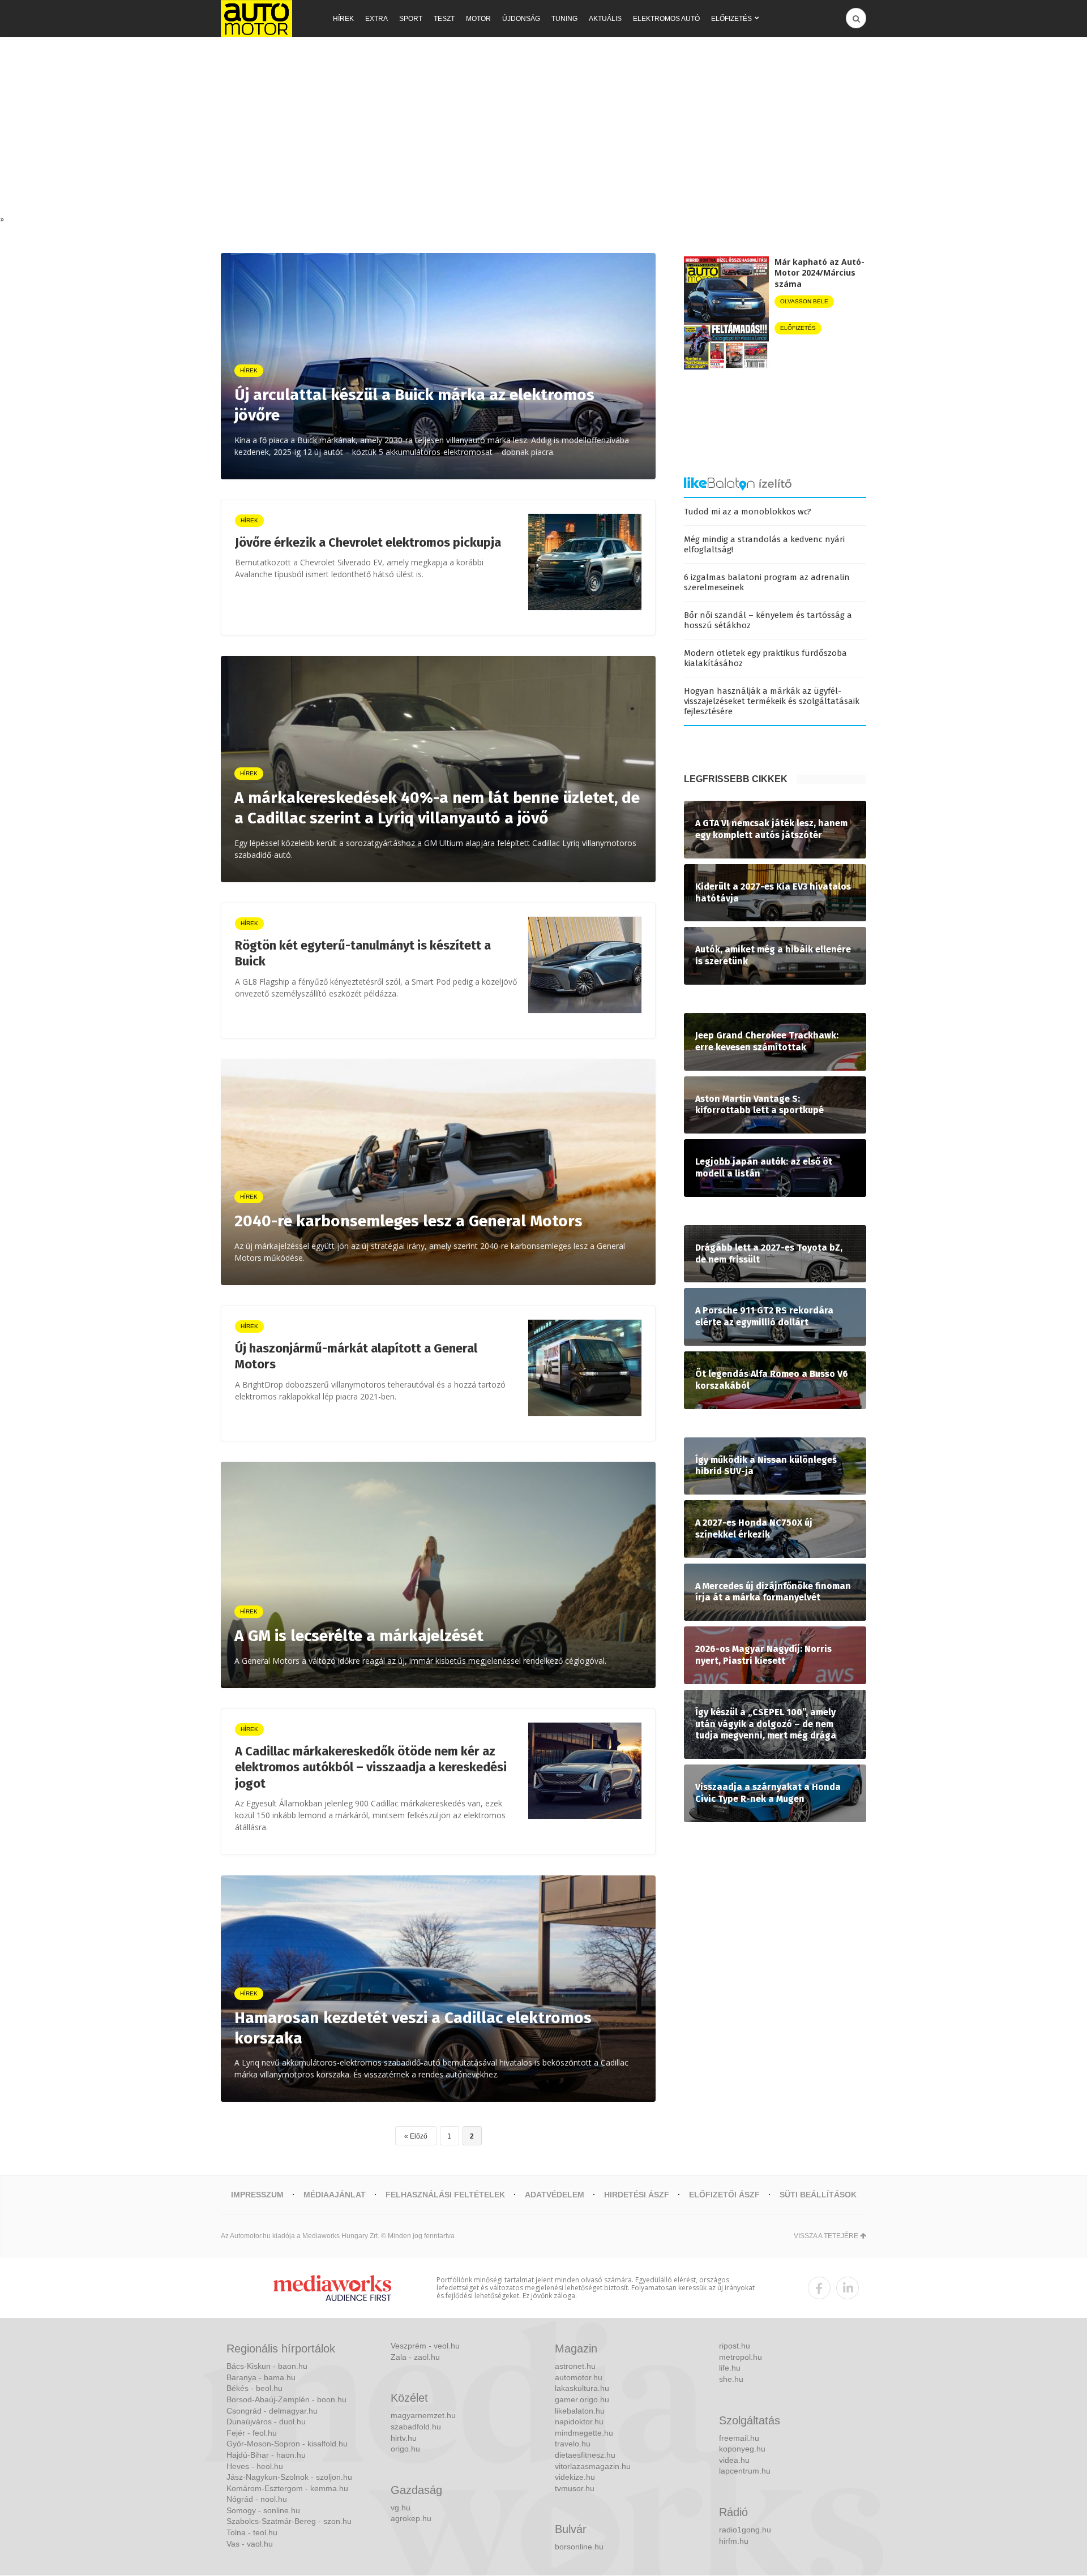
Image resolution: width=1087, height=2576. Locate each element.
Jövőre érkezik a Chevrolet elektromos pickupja (368, 542)
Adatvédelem (555, 2195)
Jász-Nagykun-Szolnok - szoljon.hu (289, 2477)
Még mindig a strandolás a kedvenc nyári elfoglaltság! (764, 544)
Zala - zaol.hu (415, 2357)
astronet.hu (575, 2366)
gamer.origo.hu (582, 2399)
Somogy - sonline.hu (263, 2510)
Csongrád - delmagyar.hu (272, 2411)
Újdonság (521, 19)
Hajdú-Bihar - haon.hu (266, 2455)
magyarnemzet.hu (423, 2415)
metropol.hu (741, 2357)
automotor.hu (579, 2377)
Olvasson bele (804, 301)
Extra (376, 19)
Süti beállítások (818, 2195)
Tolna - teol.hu (252, 2532)
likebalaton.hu (580, 2411)
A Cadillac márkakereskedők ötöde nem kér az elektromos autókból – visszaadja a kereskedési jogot (371, 1767)
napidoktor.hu (579, 2422)
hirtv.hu (404, 2438)
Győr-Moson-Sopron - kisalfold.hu (287, 2444)
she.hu (731, 2379)
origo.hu (405, 2449)
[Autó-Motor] (256, 18)
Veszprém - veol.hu (425, 2346)
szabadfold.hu (416, 2427)
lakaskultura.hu (582, 2388)
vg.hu (401, 2508)
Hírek (343, 19)
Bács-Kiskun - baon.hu (267, 2366)
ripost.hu (735, 2346)
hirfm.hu (734, 2541)
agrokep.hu (411, 2518)
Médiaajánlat (335, 2195)
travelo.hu (573, 2444)
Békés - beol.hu (254, 2388)
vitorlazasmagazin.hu (593, 2466)
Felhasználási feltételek (445, 2195)
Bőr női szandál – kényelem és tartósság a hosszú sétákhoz (768, 620)
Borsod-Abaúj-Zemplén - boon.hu (286, 2399)
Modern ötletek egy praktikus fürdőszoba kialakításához (765, 658)
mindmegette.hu (584, 2433)
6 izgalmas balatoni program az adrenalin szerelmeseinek (767, 582)
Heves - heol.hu (255, 2466)
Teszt (444, 19)
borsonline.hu (579, 2547)
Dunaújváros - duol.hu (266, 2422)
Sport (411, 19)
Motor (478, 19)
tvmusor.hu (575, 2488)
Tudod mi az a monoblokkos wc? (748, 512)
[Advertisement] (543, 128)
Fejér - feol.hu (252, 2433)
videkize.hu (575, 2477)
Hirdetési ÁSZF (637, 2195)
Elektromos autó (666, 19)
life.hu (730, 2368)
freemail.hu (739, 2438)
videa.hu (734, 2460)
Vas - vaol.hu (250, 2544)
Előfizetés (731, 19)
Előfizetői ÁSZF (724, 2195)
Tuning (564, 19)
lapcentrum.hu (745, 2471)
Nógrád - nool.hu (257, 2499)
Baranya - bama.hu (261, 2377)
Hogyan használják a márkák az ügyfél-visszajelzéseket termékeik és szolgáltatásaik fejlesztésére (772, 701)
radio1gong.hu (745, 2530)
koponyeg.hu (742, 2449)
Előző (419, 2136)
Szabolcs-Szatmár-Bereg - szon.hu (289, 2521)
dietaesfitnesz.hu (585, 2455)
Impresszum (257, 2195)
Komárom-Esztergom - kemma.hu (287, 2488)
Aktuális (605, 19)
